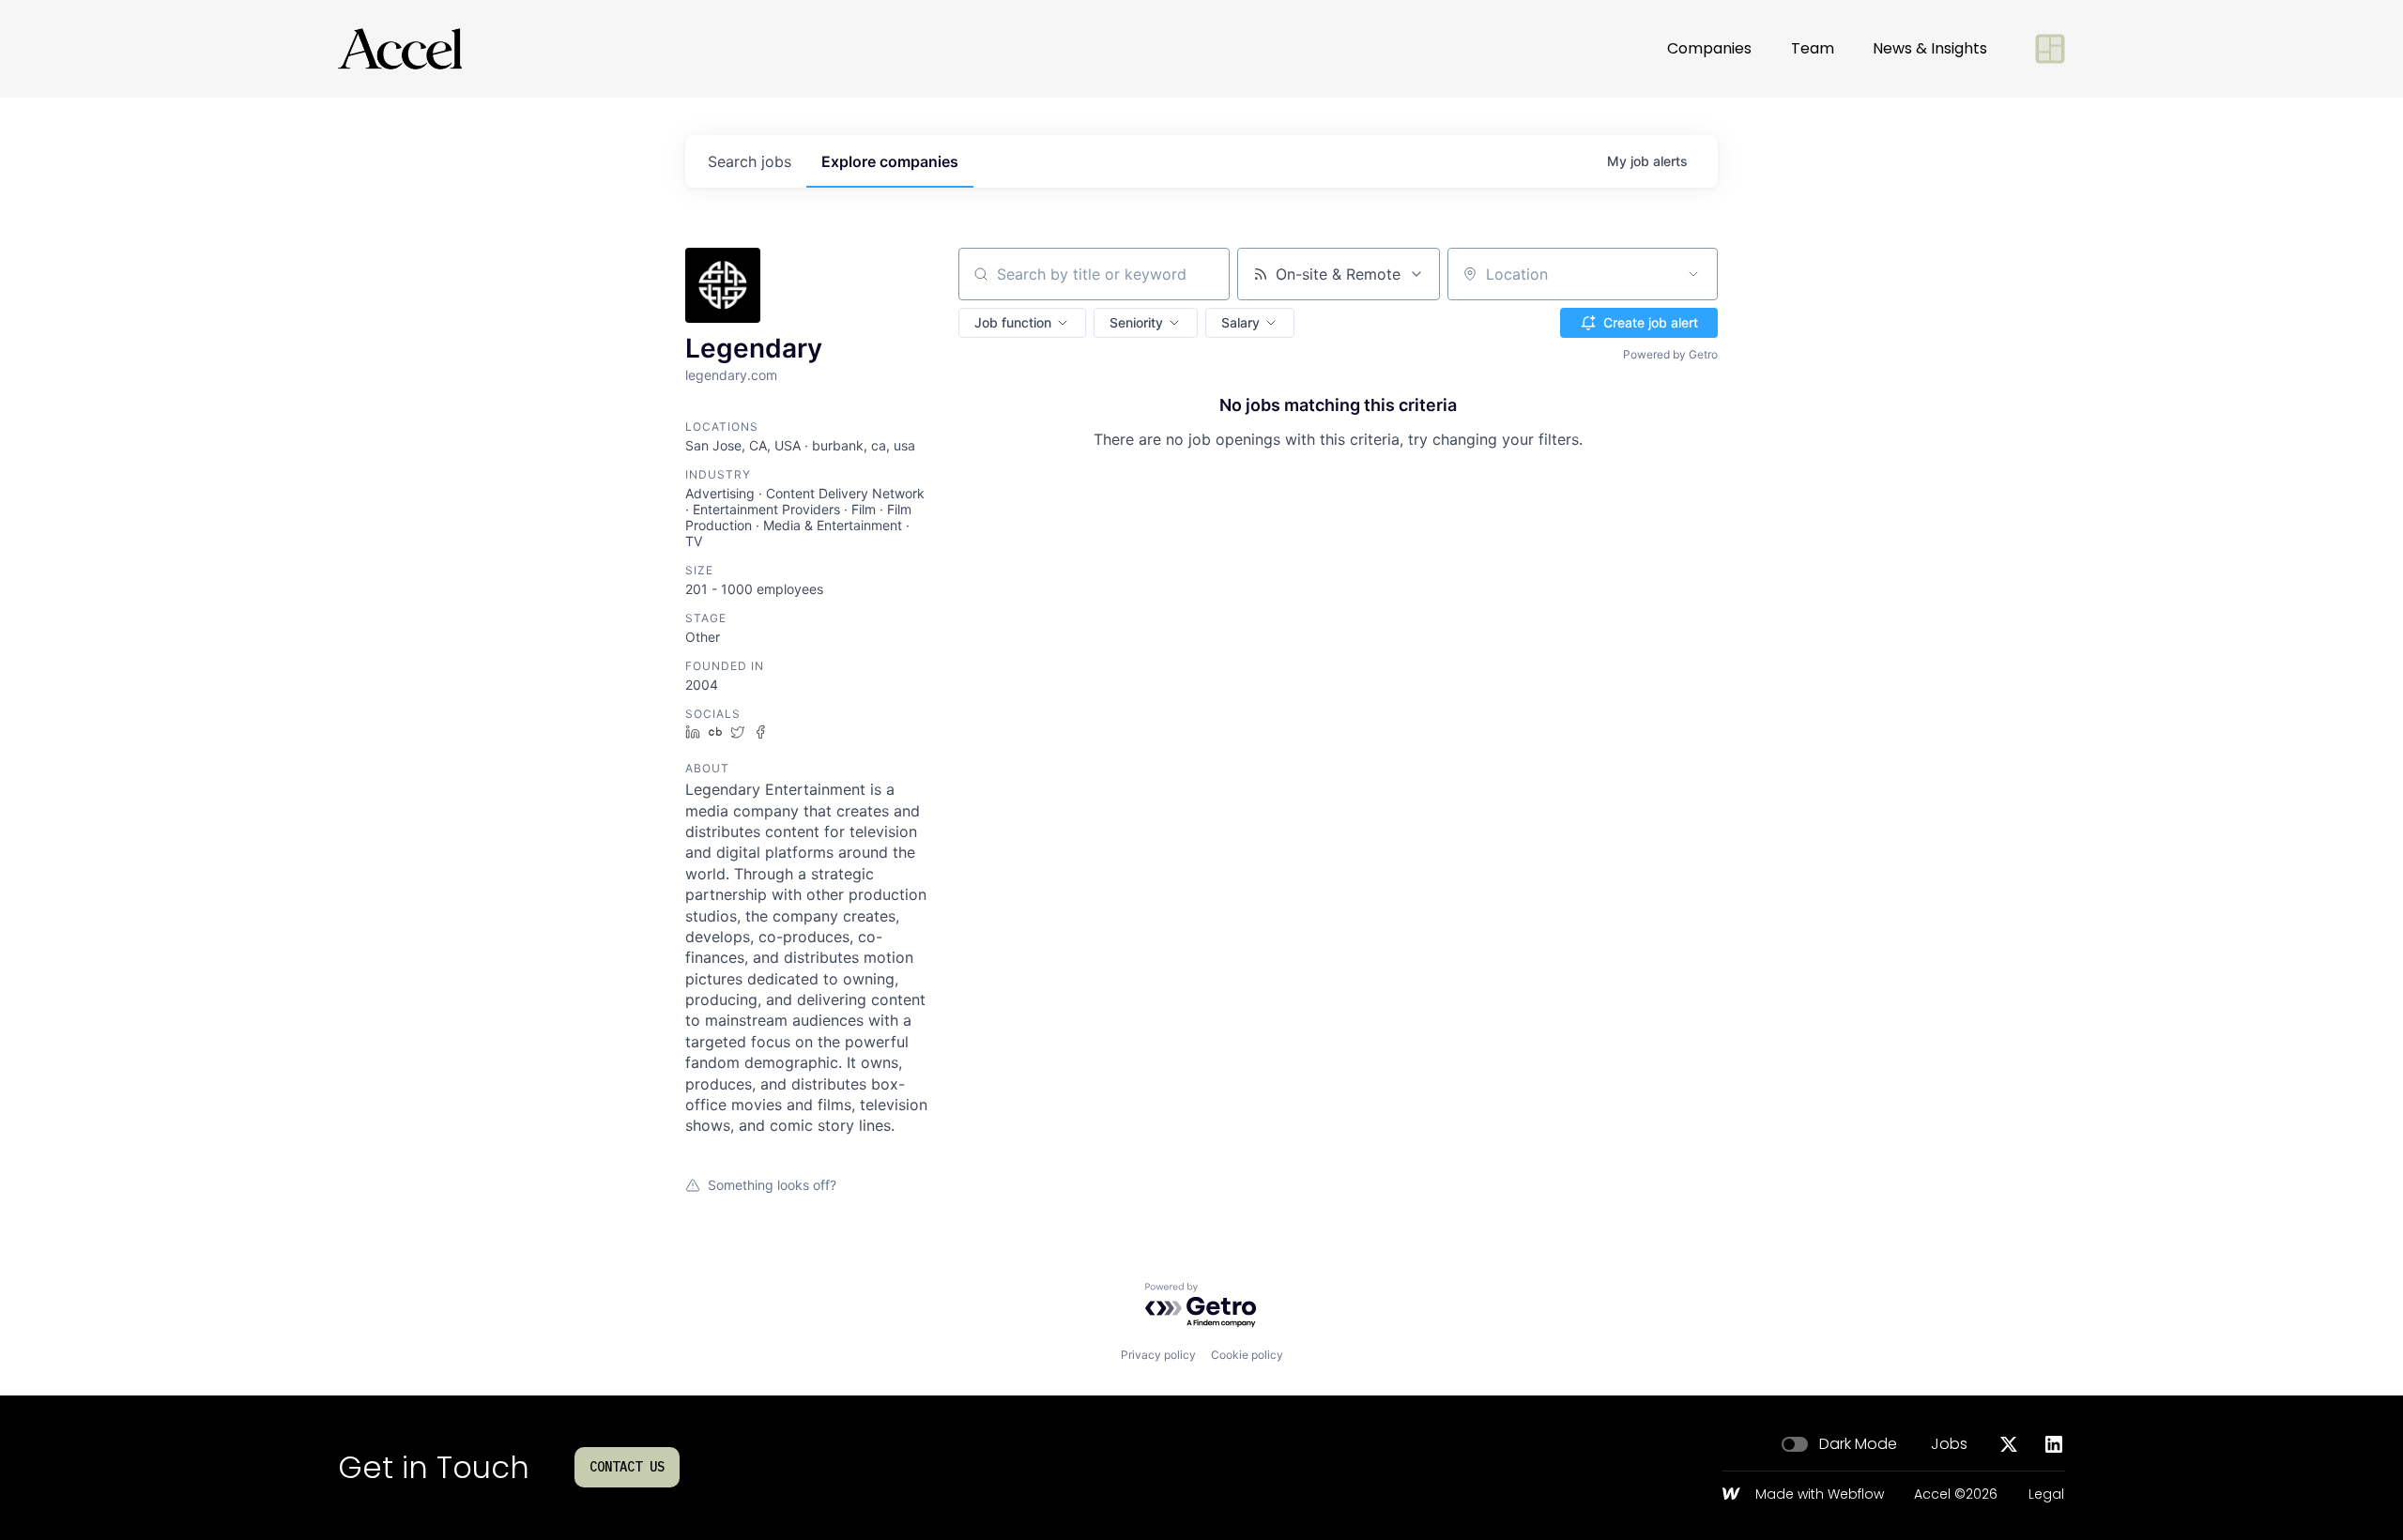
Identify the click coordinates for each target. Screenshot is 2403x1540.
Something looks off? (772, 1185)
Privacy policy (1158, 1355)
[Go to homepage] (400, 49)
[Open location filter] (1693, 274)
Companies (1709, 48)
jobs (750, 161)
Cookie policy (1247, 1355)
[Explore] (2050, 49)
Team (1813, 48)
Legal (2046, 1495)
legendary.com (731, 375)
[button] (1022, 323)
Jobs (1949, 1444)
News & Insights (1930, 48)
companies (890, 161)
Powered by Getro (1670, 354)
